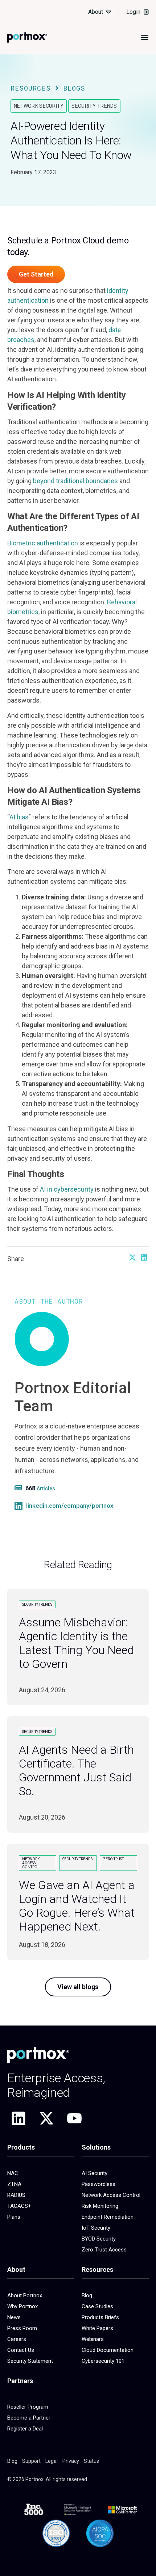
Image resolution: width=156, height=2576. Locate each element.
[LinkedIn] (19, 1506)
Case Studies (97, 2306)
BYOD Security (99, 2239)
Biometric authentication (43, 543)
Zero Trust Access (104, 2250)
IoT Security (96, 2228)
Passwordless (98, 2184)
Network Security (39, 106)
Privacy (71, 2461)
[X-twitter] (46, 2118)
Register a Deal (25, 2429)
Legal (52, 2461)
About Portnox (25, 2295)
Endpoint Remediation (108, 2217)
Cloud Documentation (108, 2350)
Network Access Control (111, 2195)
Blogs (74, 88)
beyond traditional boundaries (75, 481)
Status (91, 2461)
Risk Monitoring (100, 2206)
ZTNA (14, 2184)
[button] (132, 1257)
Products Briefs (100, 2317)
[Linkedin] (19, 2118)
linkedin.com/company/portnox (70, 1506)
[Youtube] (74, 2118)
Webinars (93, 2339)
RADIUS (16, 2195)
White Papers (97, 2328)
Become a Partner (29, 2418)
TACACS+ (19, 2206)
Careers (17, 2339)
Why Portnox (22, 2306)
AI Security (95, 2173)
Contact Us (21, 2350)
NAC (13, 2173)
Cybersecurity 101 (103, 2361)
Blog (87, 2295)
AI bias (19, 817)
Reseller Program (28, 2407)
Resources (31, 88)
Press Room (22, 2328)
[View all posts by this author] (19, 1488)
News (14, 2317)
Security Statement (30, 2361)
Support (31, 2461)
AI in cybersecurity (67, 1189)
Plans (14, 2217)
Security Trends (94, 106)
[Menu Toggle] (145, 37)
